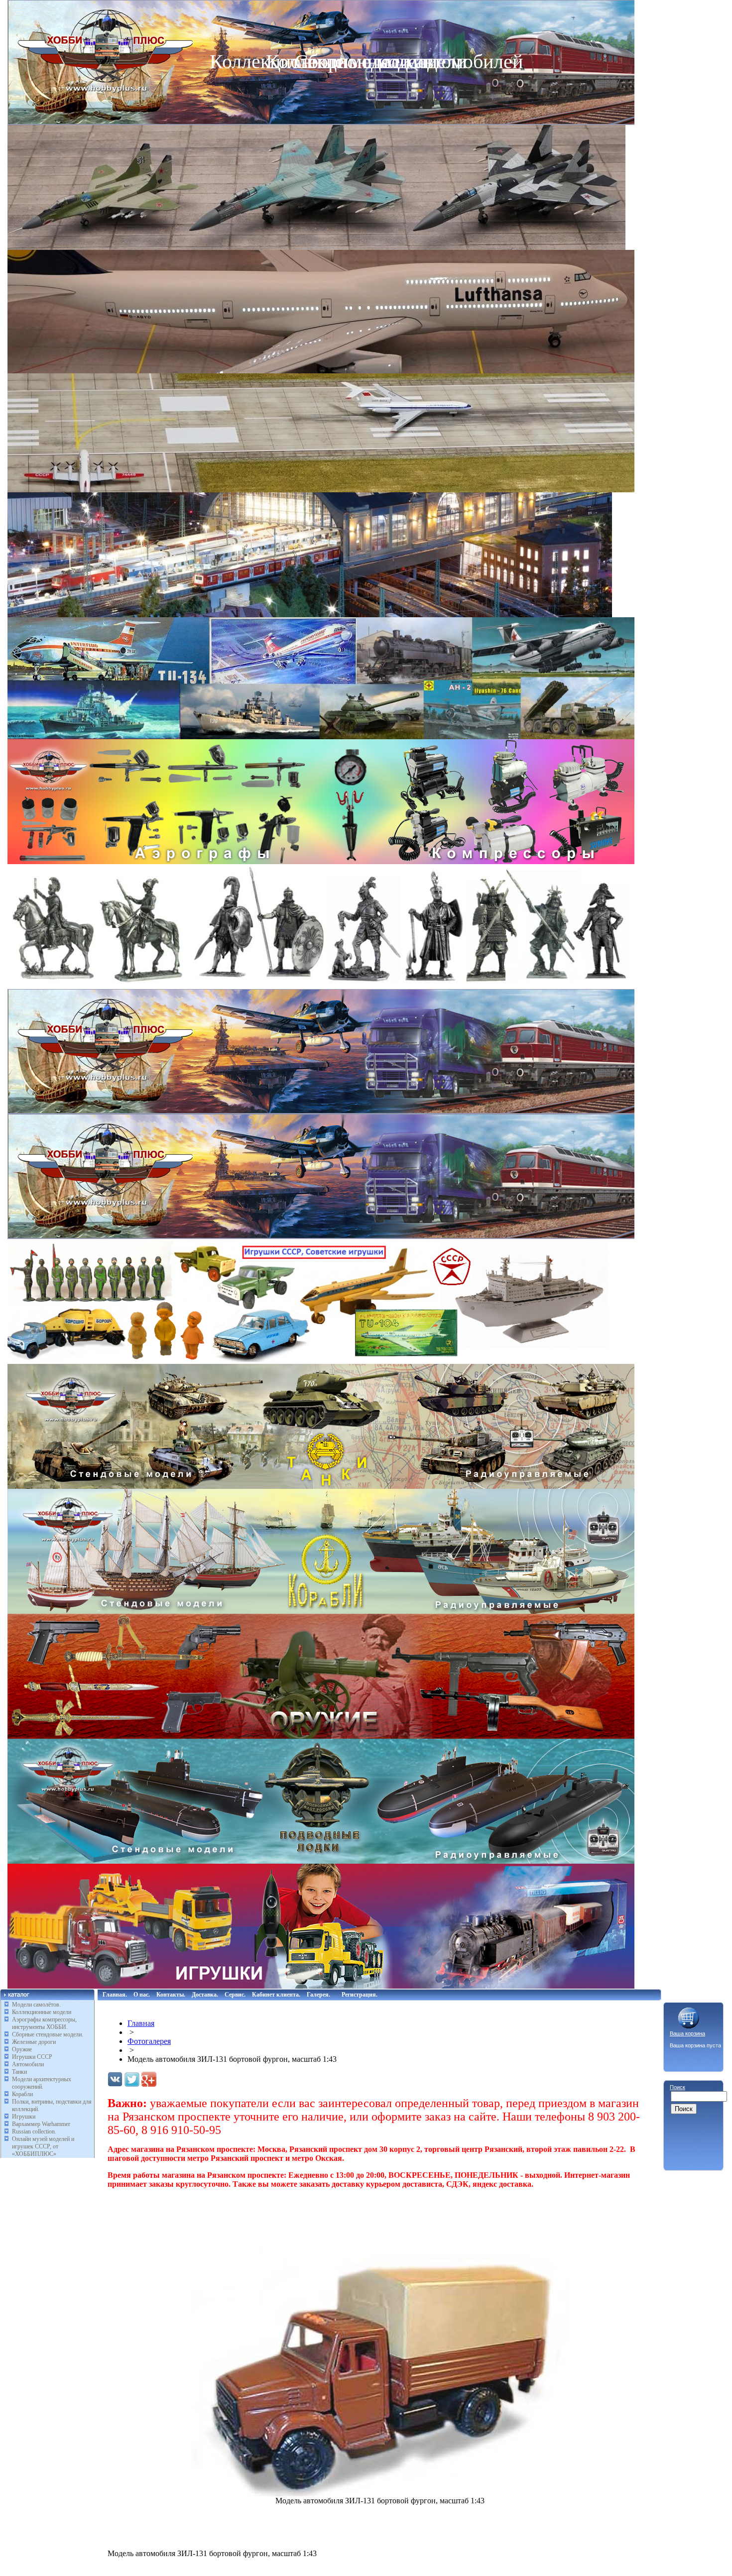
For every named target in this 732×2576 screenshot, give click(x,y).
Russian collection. (34, 2131)
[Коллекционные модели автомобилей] (321, 1111)
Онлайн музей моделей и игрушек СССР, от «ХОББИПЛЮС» (43, 2146)
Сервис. (235, 1995)
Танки (19, 2072)
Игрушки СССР (32, 2057)
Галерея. (318, 1995)
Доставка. (205, 1995)
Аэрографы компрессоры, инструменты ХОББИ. (44, 2023)
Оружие (22, 2049)
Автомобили (28, 2064)
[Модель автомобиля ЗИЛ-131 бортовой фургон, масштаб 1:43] (380, 2494)
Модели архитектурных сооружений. (42, 2083)
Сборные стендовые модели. (48, 2034)
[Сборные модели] (321, 736)
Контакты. (171, 1995)
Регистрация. (360, 1995)
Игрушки (24, 2117)
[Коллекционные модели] (321, 1236)
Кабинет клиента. (276, 1995)
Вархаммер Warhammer (41, 2124)
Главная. (115, 1995)
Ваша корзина (687, 2033)
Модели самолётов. (36, 2005)
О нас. (142, 1995)
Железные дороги (34, 2042)
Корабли (22, 2094)
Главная (141, 2023)
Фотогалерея (149, 2041)
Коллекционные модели (42, 2012)
